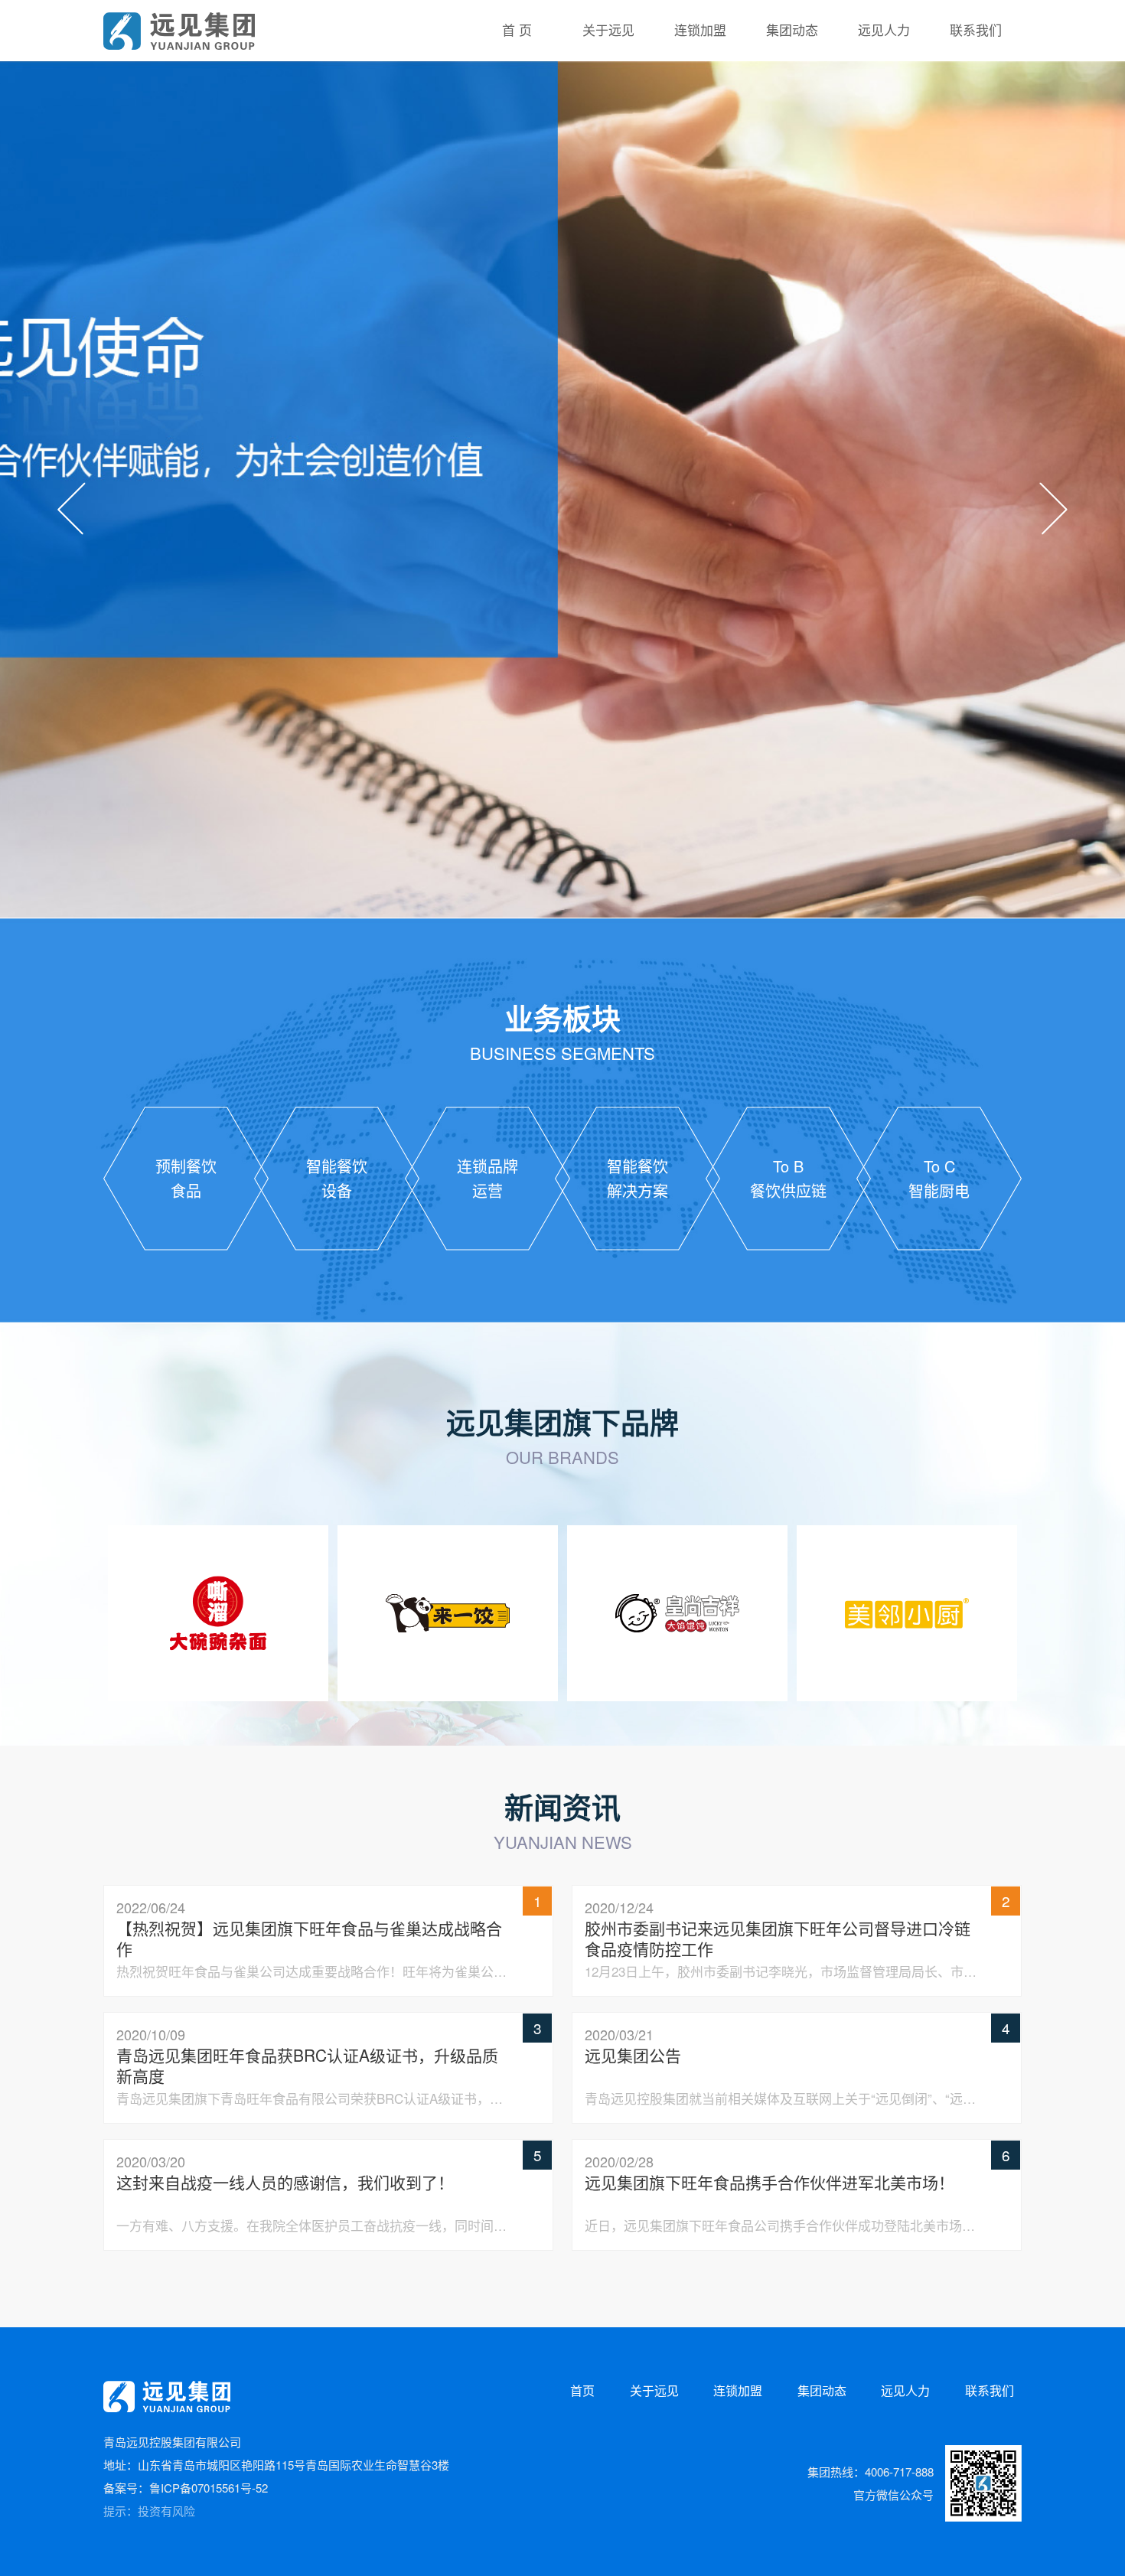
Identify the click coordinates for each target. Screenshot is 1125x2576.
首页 (582, 2390)
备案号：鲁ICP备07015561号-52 (186, 2488)
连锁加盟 (738, 2390)
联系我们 (990, 2390)
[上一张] (72, 509)
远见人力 (905, 2390)
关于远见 (654, 2390)
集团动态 (822, 2390)
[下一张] (1053, 509)
